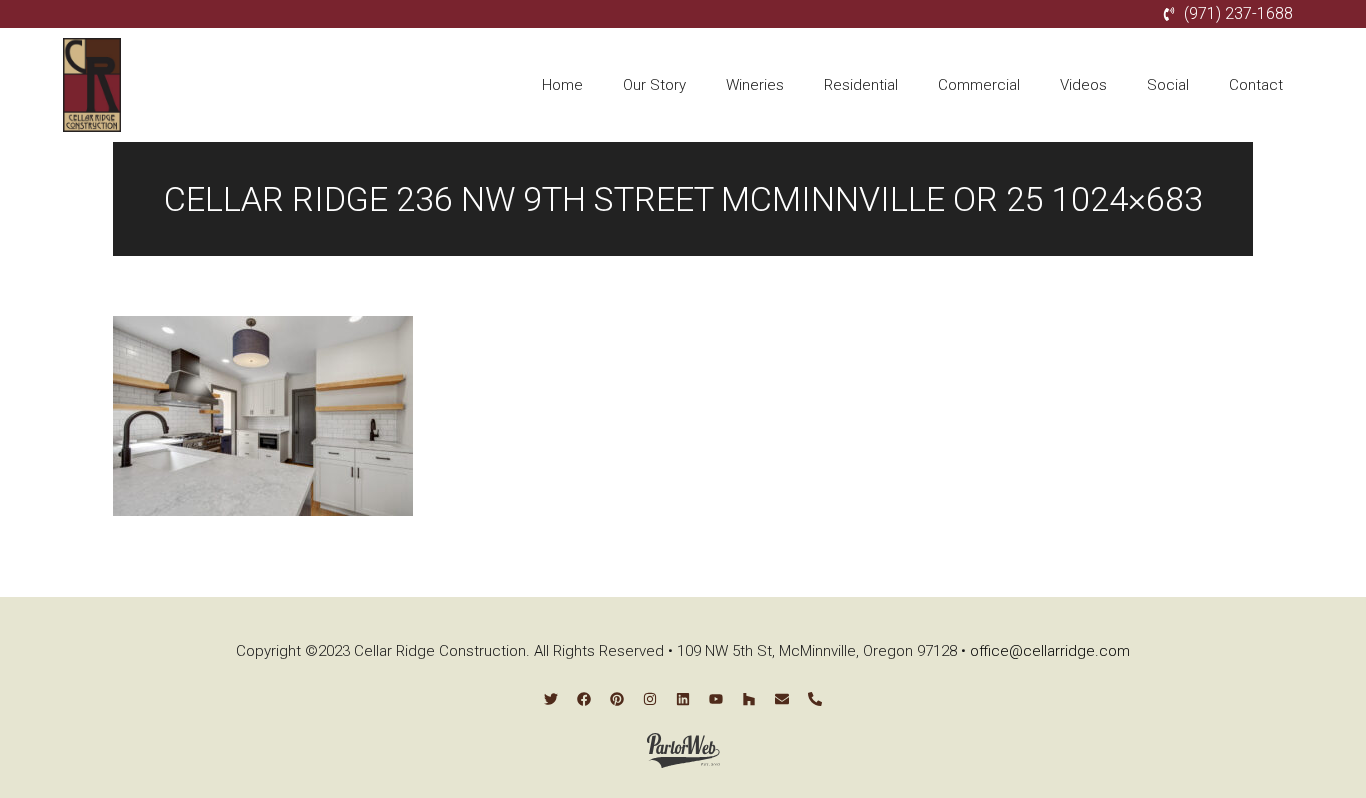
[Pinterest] (617, 699)
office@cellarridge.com (1050, 651)
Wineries (755, 85)
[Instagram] (650, 699)
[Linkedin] (683, 699)
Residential (861, 85)
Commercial (979, 85)
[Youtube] (716, 699)
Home (562, 85)
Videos (1083, 85)
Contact (1256, 85)
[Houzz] (749, 699)
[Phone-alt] (815, 699)
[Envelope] (782, 699)
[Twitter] (551, 699)
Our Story (654, 85)
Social (1168, 85)
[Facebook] (584, 699)
